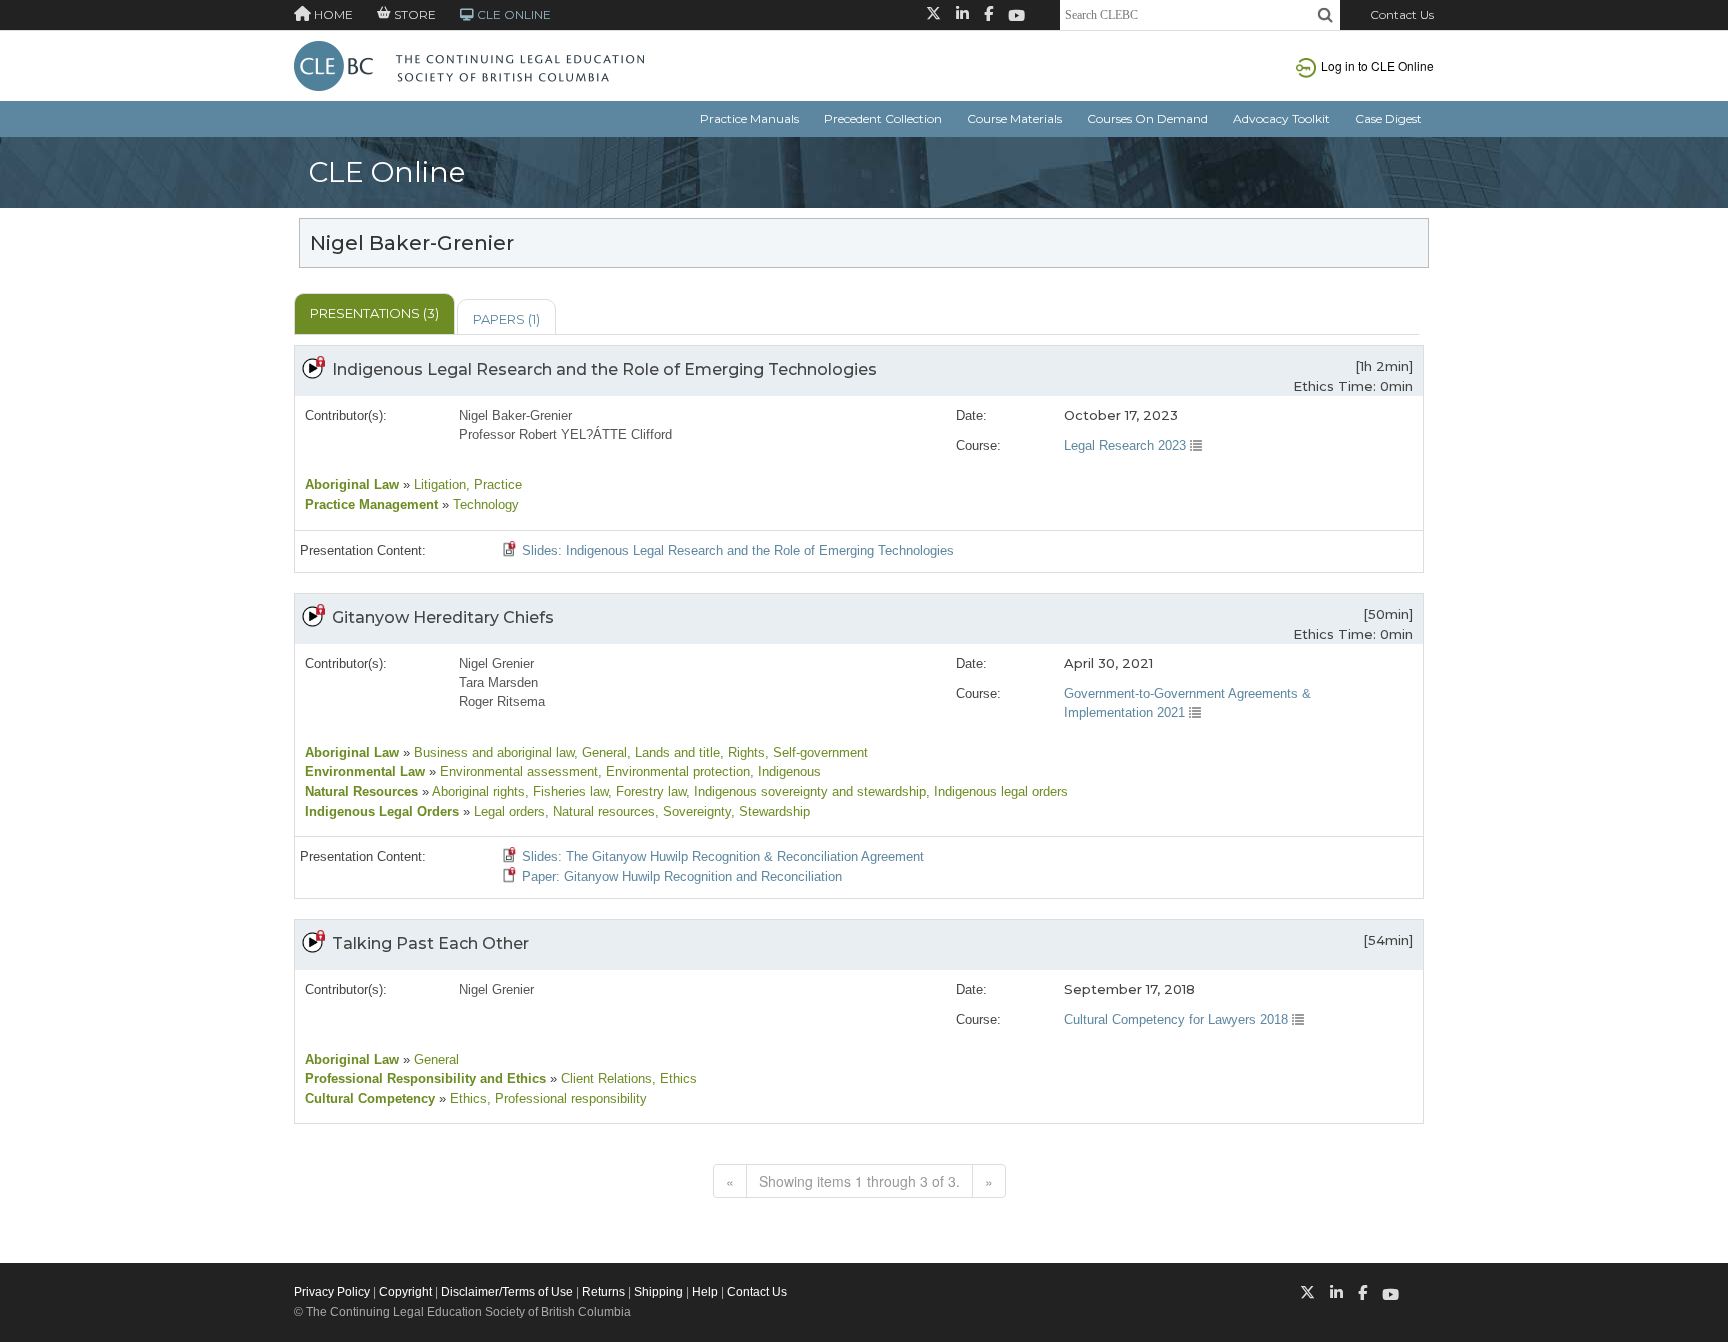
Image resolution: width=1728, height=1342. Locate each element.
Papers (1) (506, 319)
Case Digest (1388, 118)
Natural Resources (361, 791)
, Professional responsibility (567, 1098)
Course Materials (1014, 118)
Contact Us (1402, 14)
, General (600, 752)
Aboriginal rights (477, 791)
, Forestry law (647, 791)
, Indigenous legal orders (997, 791)
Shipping (658, 1292)
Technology (484, 504)
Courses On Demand (1147, 118)
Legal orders (507, 811)
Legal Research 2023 (1127, 445)
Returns (603, 1292)
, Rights (742, 752)
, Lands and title (673, 752)
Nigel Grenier (496, 663)
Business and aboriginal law (492, 752)
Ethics (466, 1098)
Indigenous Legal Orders (382, 811)
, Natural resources (600, 811)
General (434, 1059)
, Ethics (674, 1078)
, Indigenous (785, 771)
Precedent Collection (883, 118)
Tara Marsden (498, 682)
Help (705, 1292)
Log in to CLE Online (1377, 65)
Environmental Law (365, 771)
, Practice (494, 484)
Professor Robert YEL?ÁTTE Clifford (565, 434)
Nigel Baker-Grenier (515, 415)
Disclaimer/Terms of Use (507, 1292)
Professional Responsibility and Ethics (425, 1078)
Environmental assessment (517, 771)
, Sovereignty (693, 811)
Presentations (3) (374, 313)
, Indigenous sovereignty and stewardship (806, 791)
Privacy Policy (332, 1292)
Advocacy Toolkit (1281, 118)
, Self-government (816, 752)
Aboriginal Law (352, 484)
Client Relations (604, 1078)
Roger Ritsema (502, 701)
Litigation (438, 484)
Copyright (405, 1292)
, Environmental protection (674, 771)
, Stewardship (770, 811)
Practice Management (371, 504)
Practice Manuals (749, 118)
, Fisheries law (566, 791)
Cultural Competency (370, 1098)
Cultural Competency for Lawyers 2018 (1178, 1019)
